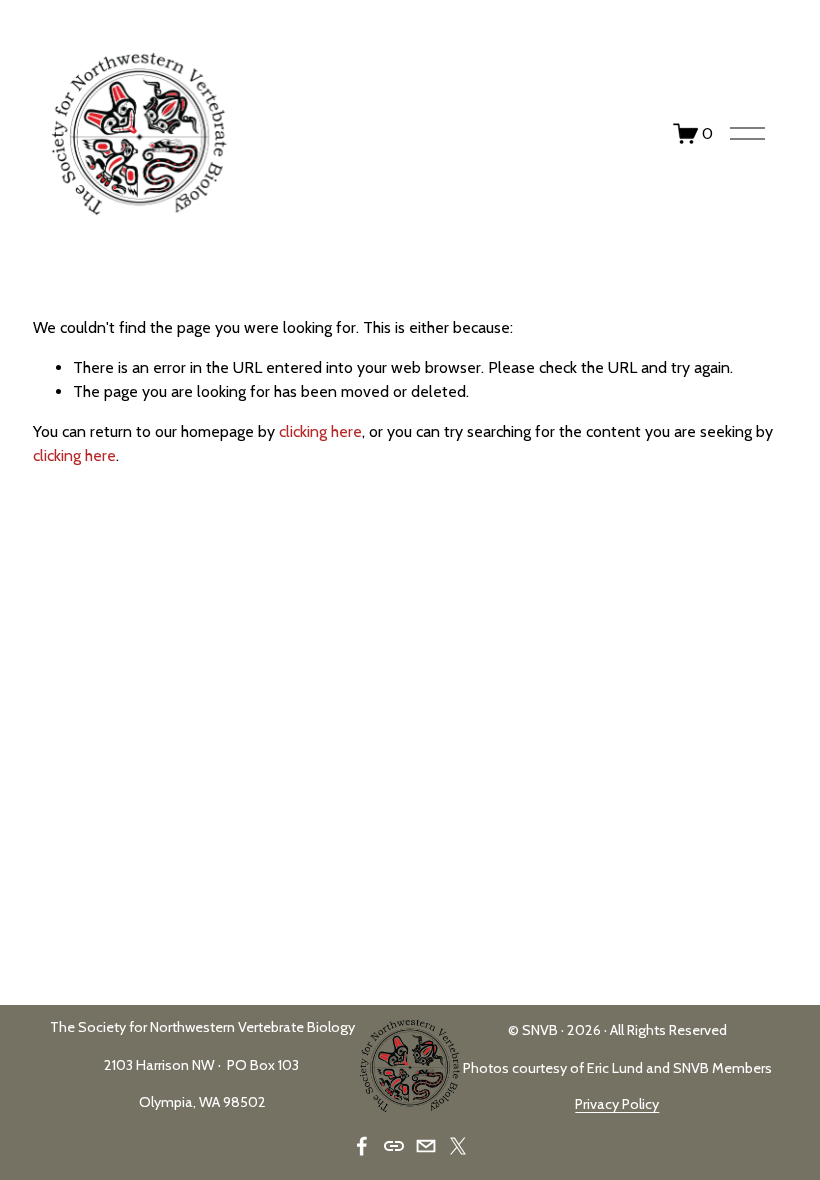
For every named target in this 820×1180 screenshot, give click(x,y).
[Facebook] (362, 1146)
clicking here (320, 431)
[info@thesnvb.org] (426, 1146)
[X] (458, 1146)
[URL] (394, 1146)
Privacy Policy (617, 1104)
